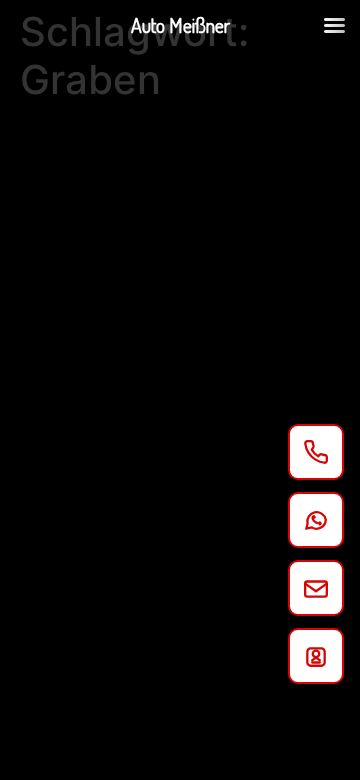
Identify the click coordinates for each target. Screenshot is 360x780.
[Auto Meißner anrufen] (316, 452)
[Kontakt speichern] (316, 656)
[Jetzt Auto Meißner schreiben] (316, 520)
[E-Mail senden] (316, 588)
